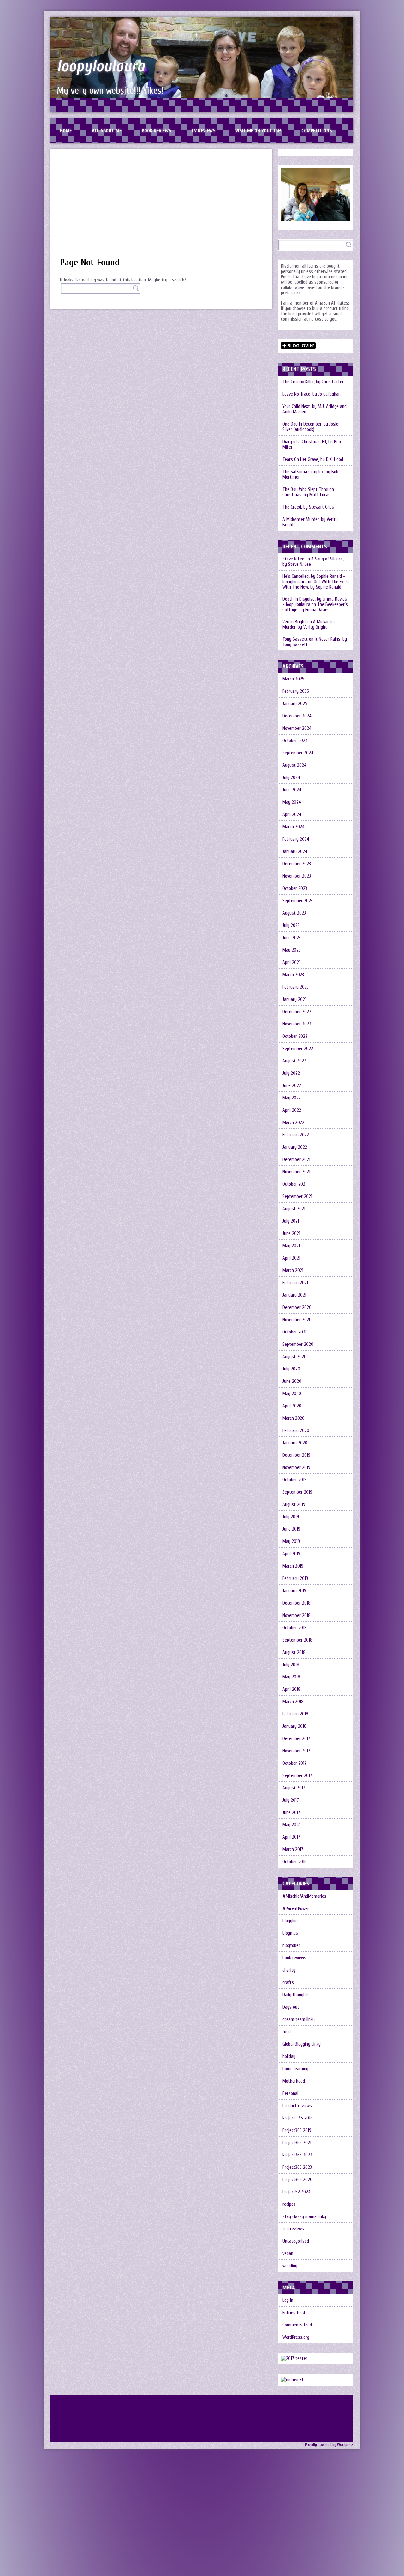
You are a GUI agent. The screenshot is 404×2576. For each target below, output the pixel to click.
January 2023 (295, 999)
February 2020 (296, 1431)
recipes (289, 2204)
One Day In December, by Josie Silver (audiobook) (310, 427)
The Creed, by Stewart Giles (308, 507)
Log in (288, 2300)
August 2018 (294, 1652)
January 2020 (295, 1443)
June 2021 (291, 1234)
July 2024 (291, 778)
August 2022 (294, 1061)
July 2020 (291, 1369)
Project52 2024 (297, 2192)
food (287, 2032)
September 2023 (298, 901)
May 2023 (291, 950)
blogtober (291, 1946)
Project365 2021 (297, 2143)
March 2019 (293, 1566)
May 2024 (292, 802)
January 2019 (294, 1591)
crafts (288, 1983)
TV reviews (203, 131)
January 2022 (295, 1147)
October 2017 (294, 1763)
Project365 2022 (297, 2155)
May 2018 (291, 1677)
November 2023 (297, 876)
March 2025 (293, 679)
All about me (107, 131)
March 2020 (294, 1418)
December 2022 (297, 1012)
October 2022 (295, 1036)
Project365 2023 (297, 2167)
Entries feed (294, 2313)
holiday (289, 2056)
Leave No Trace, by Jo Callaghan (312, 394)
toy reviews (293, 2229)
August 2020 (294, 1357)
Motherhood (294, 2081)
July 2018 (291, 1665)
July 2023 (291, 925)
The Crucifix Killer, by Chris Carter (313, 382)
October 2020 (295, 1332)
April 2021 (291, 1258)
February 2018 (295, 1714)
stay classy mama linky (304, 2217)
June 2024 (292, 790)
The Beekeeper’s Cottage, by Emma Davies (315, 607)
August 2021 (294, 1209)
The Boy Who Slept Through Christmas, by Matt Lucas (308, 492)
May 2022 (292, 1098)
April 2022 (292, 1110)
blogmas (290, 1933)
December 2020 (297, 1307)
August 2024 (294, 765)
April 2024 (292, 815)
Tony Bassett (295, 639)
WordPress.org (296, 2337)
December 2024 (297, 716)
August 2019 (294, 1505)
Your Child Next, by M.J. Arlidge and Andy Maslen (315, 409)
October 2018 (295, 1628)
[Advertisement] (161, 206)
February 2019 (295, 1578)
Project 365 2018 (298, 2118)
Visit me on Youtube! (258, 131)
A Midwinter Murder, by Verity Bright (310, 522)
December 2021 (296, 1160)
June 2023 (292, 938)
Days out (291, 2007)
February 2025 (296, 691)
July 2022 (291, 1073)
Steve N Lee (293, 559)
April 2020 (292, 1406)
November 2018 (297, 1615)
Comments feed (297, 2325)
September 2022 (298, 1049)
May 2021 (291, 1246)
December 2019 (296, 1455)
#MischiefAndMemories (304, 1896)
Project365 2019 (297, 2130)
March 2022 (293, 1123)
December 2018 (297, 1603)
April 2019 (291, 1554)
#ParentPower (296, 1909)
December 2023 (297, 864)
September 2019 (297, 1492)
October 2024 (295, 741)
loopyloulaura (101, 66)
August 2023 (294, 913)
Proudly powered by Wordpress (329, 2445)
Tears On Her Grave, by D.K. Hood (313, 460)
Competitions (317, 131)
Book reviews (156, 131)
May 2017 (291, 1825)
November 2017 (296, 1751)
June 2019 (291, 1529)
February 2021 (295, 1283)
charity (289, 1970)
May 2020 (292, 1394)
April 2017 (291, 1837)
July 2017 (291, 1800)
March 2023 (293, 975)
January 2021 (294, 1295)
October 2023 (295, 889)
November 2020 (297, 1320)
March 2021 (293, 1270)
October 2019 (294, 1480)
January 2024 (295, 852)
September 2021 (297, 1197)
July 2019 (291, 1517)
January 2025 (295, 704)
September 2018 (297, 1640)
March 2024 (294, 827)
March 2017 (293, 1850)
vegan (288, 2254)
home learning (295, 2069)
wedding (290, 2266)
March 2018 (293, 1702)
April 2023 (292, 962)
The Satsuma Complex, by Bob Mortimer (310, 475)
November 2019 (296, 1468)
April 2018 (291, 1689)
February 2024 (296, 839)
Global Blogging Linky (302, 2044)
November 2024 (297, 728)
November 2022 (297, 1024)
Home (66, 131)
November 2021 (296, 1172)
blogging (290, 1921)
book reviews (294, 1958)
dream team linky (299, 2020)
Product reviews (297, 2106)
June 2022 (292, 1086)
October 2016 (294, 1862)
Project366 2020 (297, 2180)
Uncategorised (296, 2241)
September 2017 (297, 1776)
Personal (290, 2093)
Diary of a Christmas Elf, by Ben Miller (312, 444)
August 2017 (294, 1788)
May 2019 (291, 1542)
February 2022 (296, 1135)
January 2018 (294, 1726)
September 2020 (298, 1344)
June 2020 (292, 1381)
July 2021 (291, 1221)
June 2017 (291, 1813)
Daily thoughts (296, 1995)
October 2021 (294, 1184)
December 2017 (296, 1739)
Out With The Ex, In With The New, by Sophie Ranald (316, 584)
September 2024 (298, 753)
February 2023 (296, 987)
